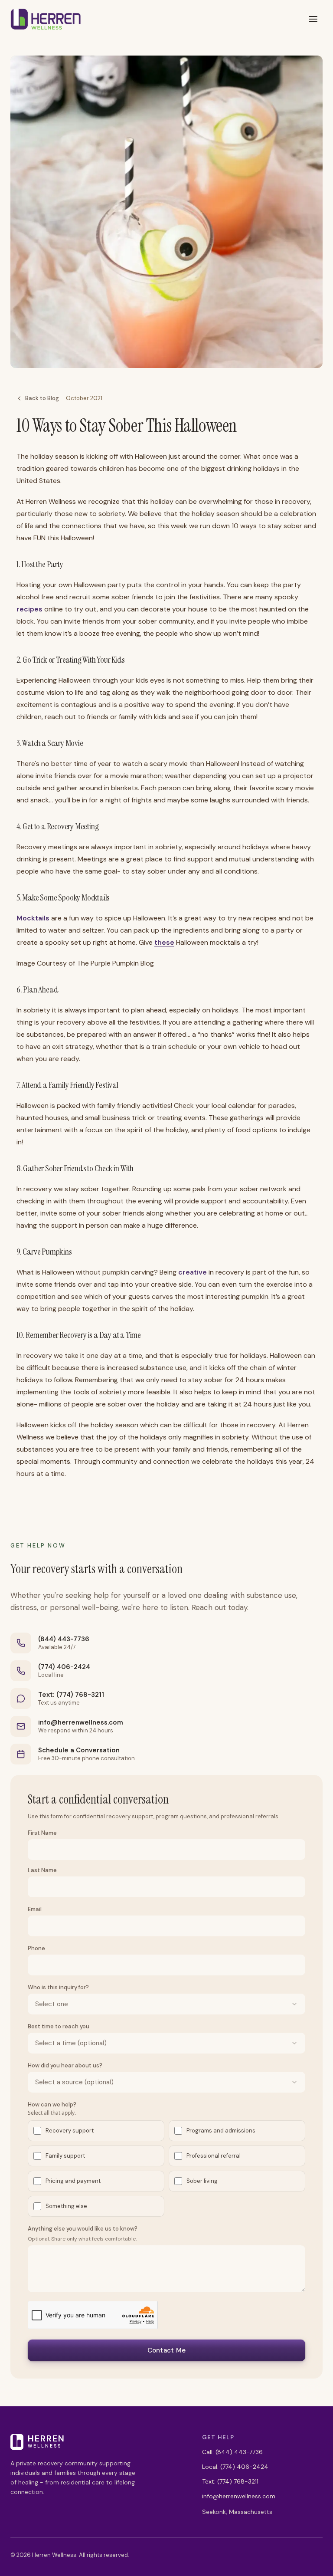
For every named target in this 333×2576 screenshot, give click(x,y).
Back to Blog (42, 398)
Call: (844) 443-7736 (232, 2452)
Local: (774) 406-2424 (235, 2467)
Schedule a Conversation (79, 1750)
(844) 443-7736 (64, 1639)
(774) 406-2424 (64, 1667)
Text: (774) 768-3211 (71, 1695)
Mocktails (33, 918)
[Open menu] (313, 19)
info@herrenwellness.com (81, 1722)
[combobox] (166, 2004)
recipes (29, 609)
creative (193, 1272)
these (164, 942)
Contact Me (167, 2350)
